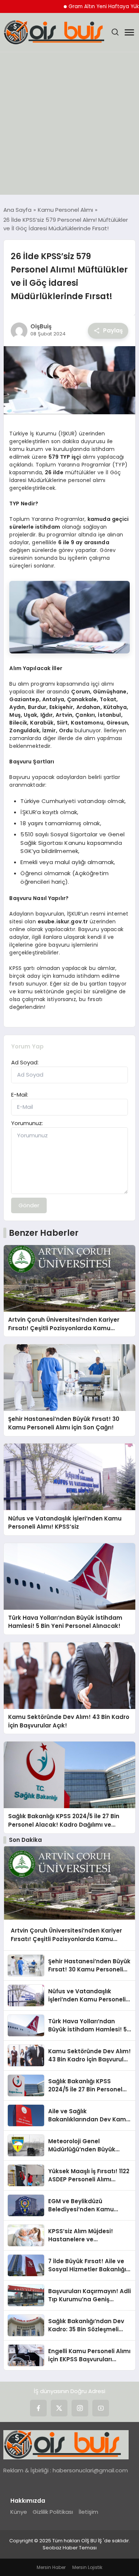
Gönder (29, 1205)
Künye (19, 2512)
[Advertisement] (69, 125)
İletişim (88, 2512)
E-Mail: (20, 1095)
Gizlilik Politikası (53, 2512)
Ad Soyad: (25, 1062)
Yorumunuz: (27, 1123)
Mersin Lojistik (87, 2567)
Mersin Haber (51, 2567)
